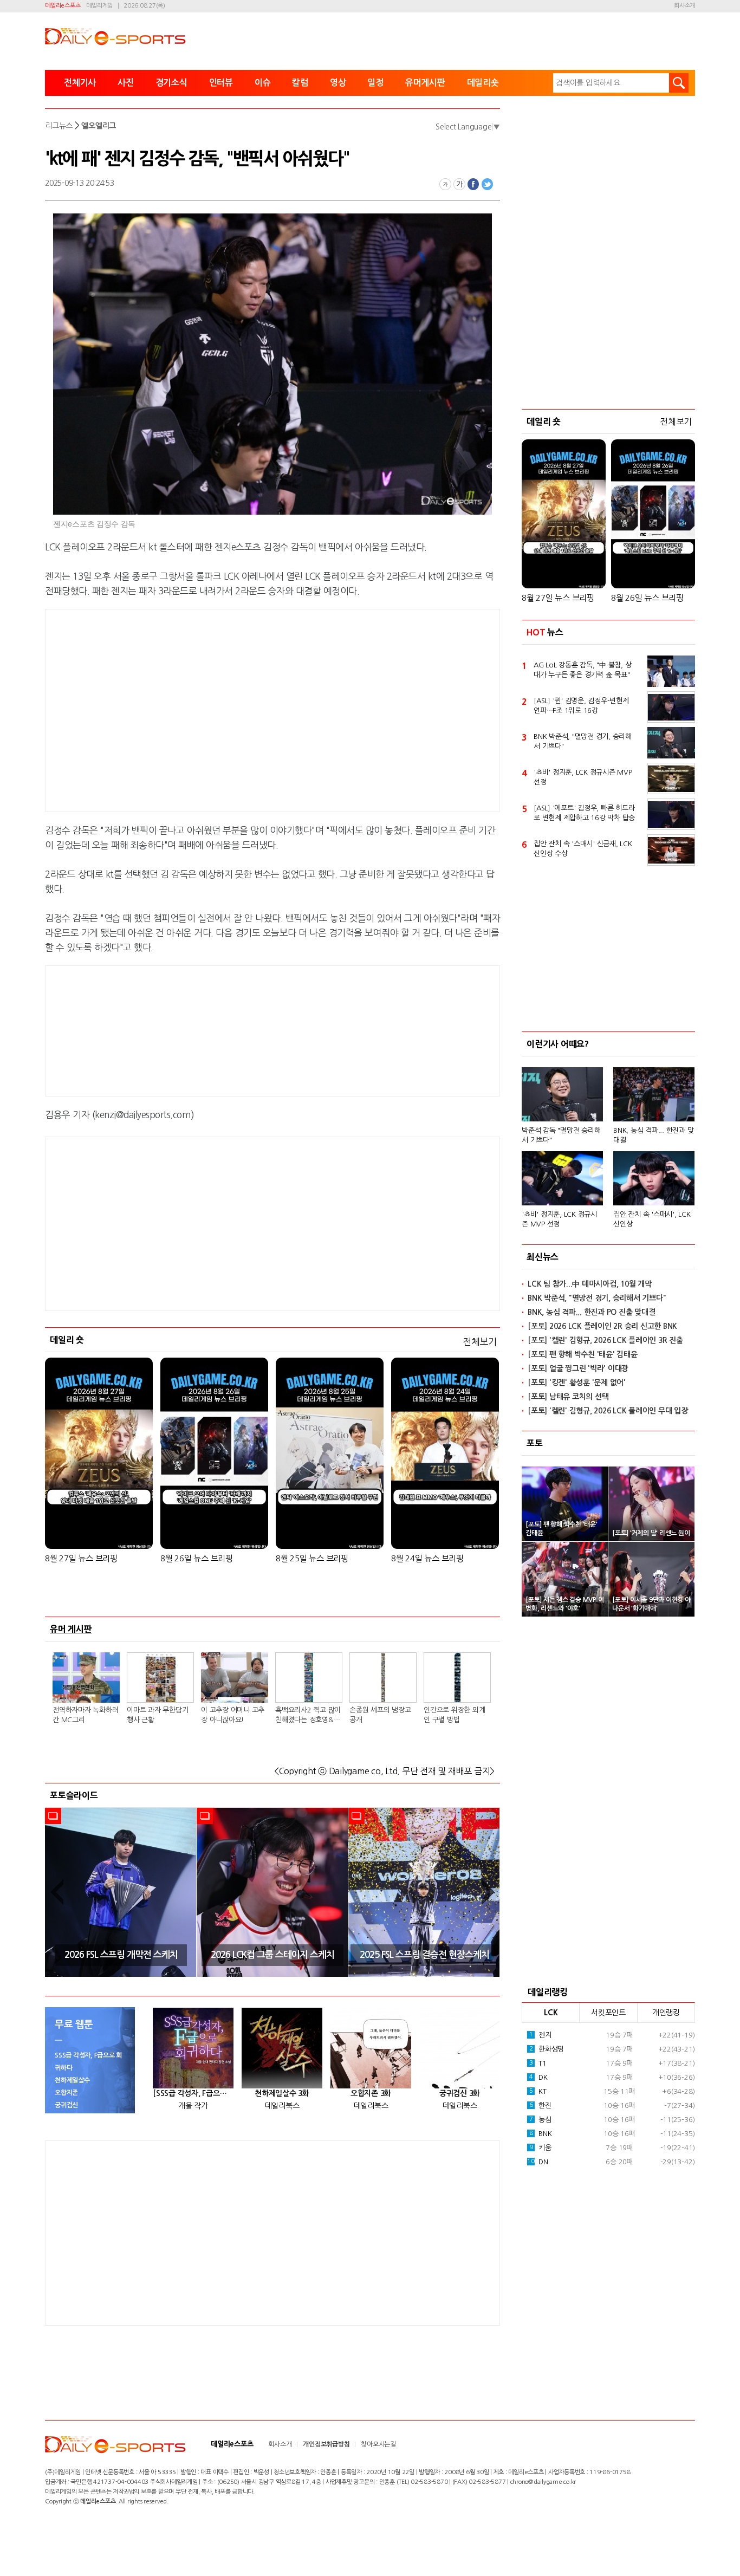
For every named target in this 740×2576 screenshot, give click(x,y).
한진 (540, 2105)
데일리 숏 (67, 1340)
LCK (551, 2013)
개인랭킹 (666, 2013)
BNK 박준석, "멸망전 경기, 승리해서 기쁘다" (583, 741)
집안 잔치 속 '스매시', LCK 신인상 (652, 1219)
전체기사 (80, 83)
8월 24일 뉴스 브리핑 (427, 1558)
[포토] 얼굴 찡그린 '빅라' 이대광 (578, 1368)
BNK (541, 2134)
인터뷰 (221, 83)
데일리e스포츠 (63, 6)
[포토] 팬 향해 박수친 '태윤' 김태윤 (583, 1354)
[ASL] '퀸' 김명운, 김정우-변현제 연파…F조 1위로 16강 (581, 706)
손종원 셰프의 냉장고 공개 (380, 1715)
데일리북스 (282, 2106)
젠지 (540, 2035)
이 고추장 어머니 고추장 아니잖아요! (233, 1715)
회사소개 (684, 6)
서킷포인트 (608, 2013)
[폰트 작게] (445, 184)
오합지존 (66, 2093)
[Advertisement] (186, 709)
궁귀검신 (66, 2105)
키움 (540, 2148)
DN (537, 2162)
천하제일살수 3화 (282, 2093)
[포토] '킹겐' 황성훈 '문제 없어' (577, 1383)
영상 (338, 83)
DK (538, 2077)
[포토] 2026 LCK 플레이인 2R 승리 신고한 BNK (602, 1326)
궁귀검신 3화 (460, 2093)
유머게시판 (425, 83)
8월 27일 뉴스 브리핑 (81, 1558)
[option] (121, 1892)
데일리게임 (99, 6)
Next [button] (488, 1892)
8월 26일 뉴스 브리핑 (197, 1558)
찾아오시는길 (378, 2444)
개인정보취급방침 (326, 2444)
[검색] (679, 83)
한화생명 (547, 2049)
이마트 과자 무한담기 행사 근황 (157, 1715)
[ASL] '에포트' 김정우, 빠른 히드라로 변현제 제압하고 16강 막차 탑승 (584, 813)
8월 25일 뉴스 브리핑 (312, 1558)
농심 (540, 2120)
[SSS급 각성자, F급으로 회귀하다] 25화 (193, 2093)
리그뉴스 (59, 126)
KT (538, 2091)
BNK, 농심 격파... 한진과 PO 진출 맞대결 (591, 1312)
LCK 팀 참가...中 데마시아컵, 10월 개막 (590, 1284)
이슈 (263, 83)
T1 (538, 2063)
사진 (126, 83)
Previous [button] (57, 1892)
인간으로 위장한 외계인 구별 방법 (454, 1715)
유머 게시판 (71, 1629)
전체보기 (480, 1342)
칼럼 (300, 83)
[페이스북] (473, 184)
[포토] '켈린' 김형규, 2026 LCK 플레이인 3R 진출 (605, 1340)
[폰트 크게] (459, 184)
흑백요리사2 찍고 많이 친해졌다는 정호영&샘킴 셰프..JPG (308, 1716)
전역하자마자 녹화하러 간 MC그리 (85, 1715)
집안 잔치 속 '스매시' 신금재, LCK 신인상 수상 (583, 849)
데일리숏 (483, 83)
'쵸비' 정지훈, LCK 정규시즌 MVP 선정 (583, 777)
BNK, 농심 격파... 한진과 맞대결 (653, 1135)
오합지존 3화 (371, 2093)
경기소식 (171, 83)
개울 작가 (193, 2106)
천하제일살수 (72, 2080)
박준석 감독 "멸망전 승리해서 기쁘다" (561, 1135)
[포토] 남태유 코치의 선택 (568, 1397)
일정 (375, 83)
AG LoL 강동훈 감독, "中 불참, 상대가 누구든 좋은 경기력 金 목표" (582, 670)
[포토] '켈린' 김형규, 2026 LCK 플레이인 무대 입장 (608, 1411)
